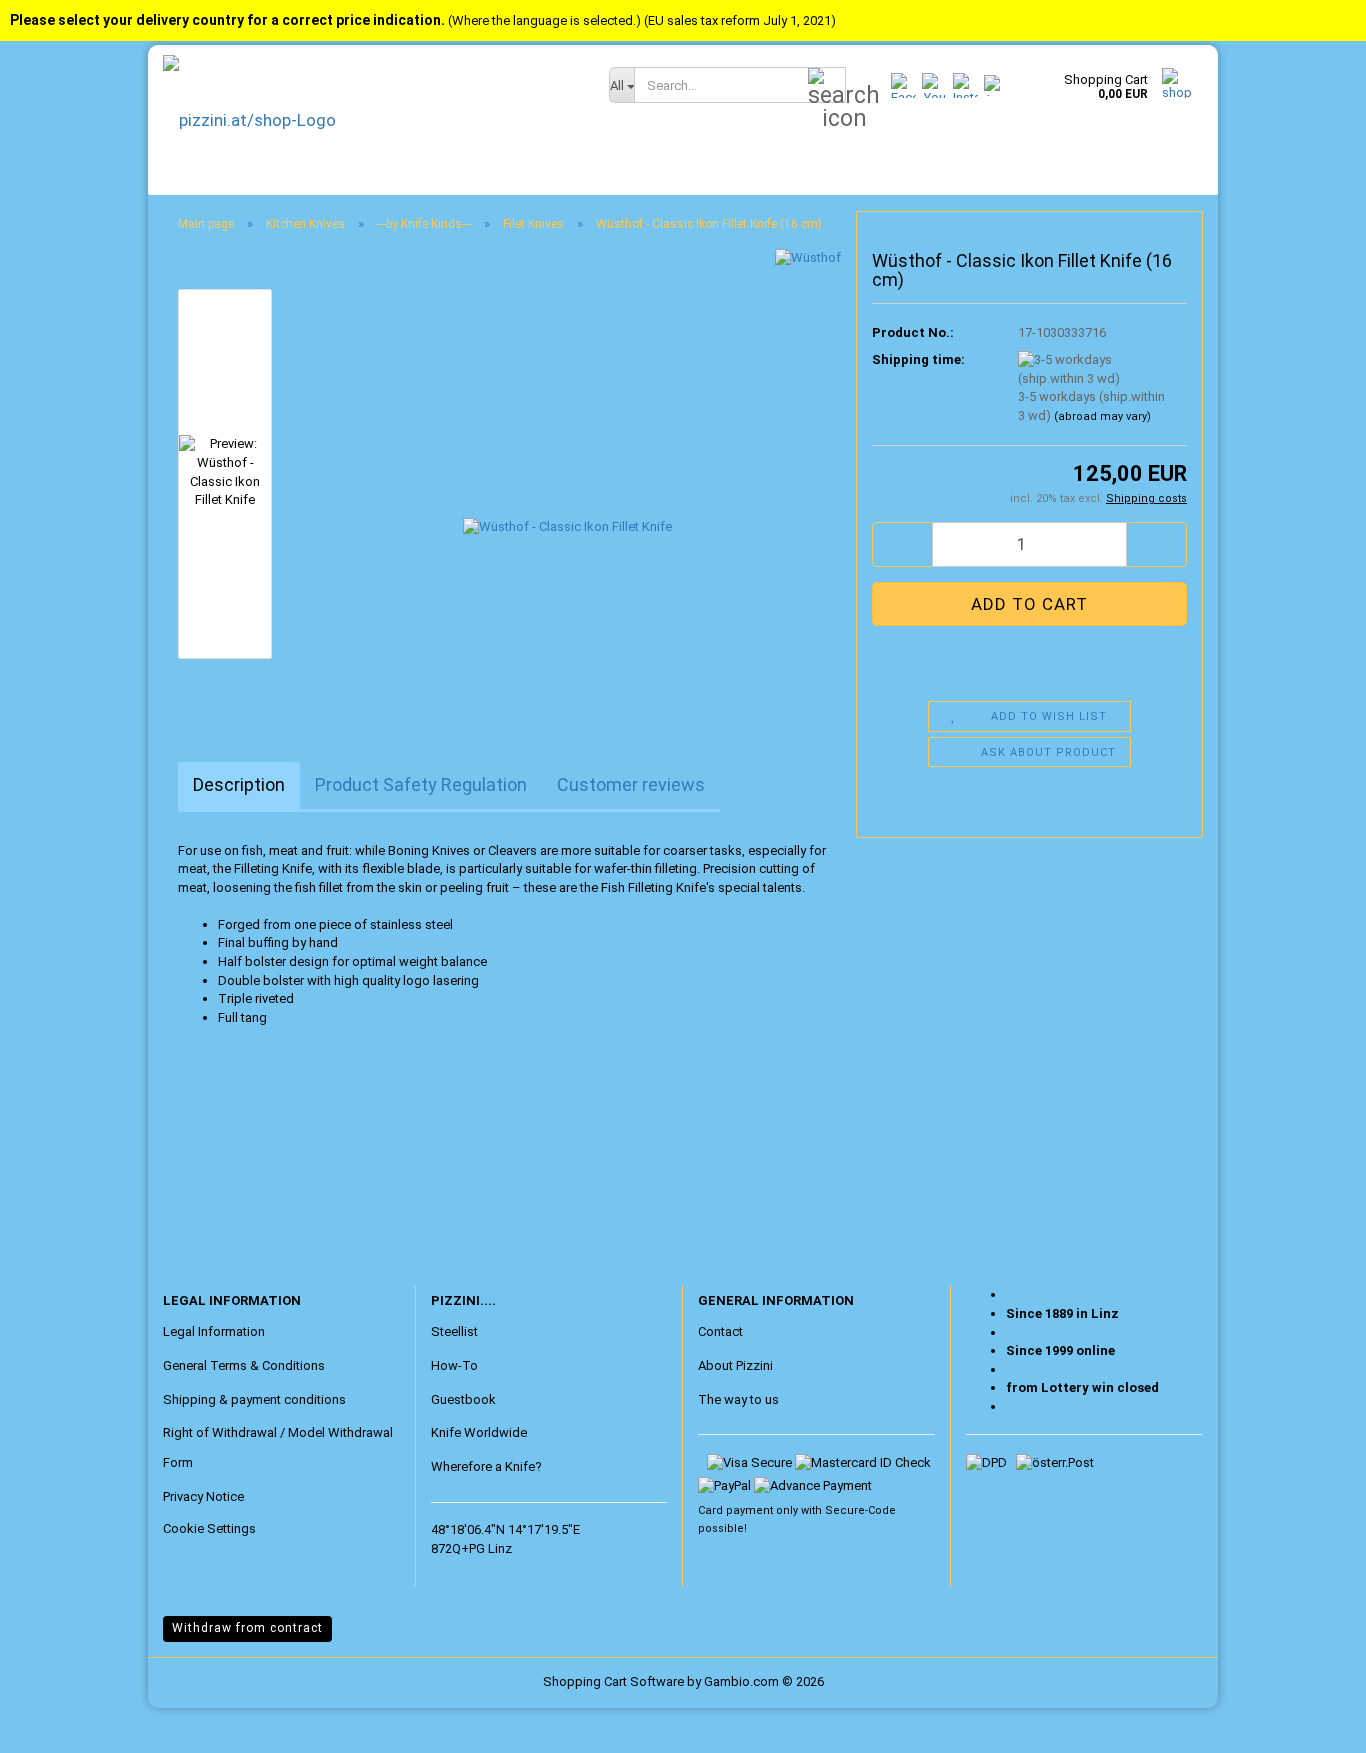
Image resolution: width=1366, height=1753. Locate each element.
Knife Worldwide (479, 1432)
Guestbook (463, 1399)
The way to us (738, 1399)
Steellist (454, 1331)
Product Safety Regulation (421, 784)
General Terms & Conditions (244, 1365)
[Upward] (55, 1723)
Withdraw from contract (247, 1628)
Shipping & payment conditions (254, 1399)
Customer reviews (631, 784)
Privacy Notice (203, 1496)
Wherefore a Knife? (486, 1466)
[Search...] (827, 86)
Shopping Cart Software (613, 1681)
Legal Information (214, 1331)
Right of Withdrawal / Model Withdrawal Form (278, 1447)
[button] (902, 544)
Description (239, 784)
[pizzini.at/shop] (371, 120)
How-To (454, 1365)
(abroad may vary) (1102, 416)
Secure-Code (860, 1510)
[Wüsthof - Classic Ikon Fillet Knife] (567, 472)
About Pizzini (735, 1365)
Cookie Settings (209, 1528)
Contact (720, 1331)
